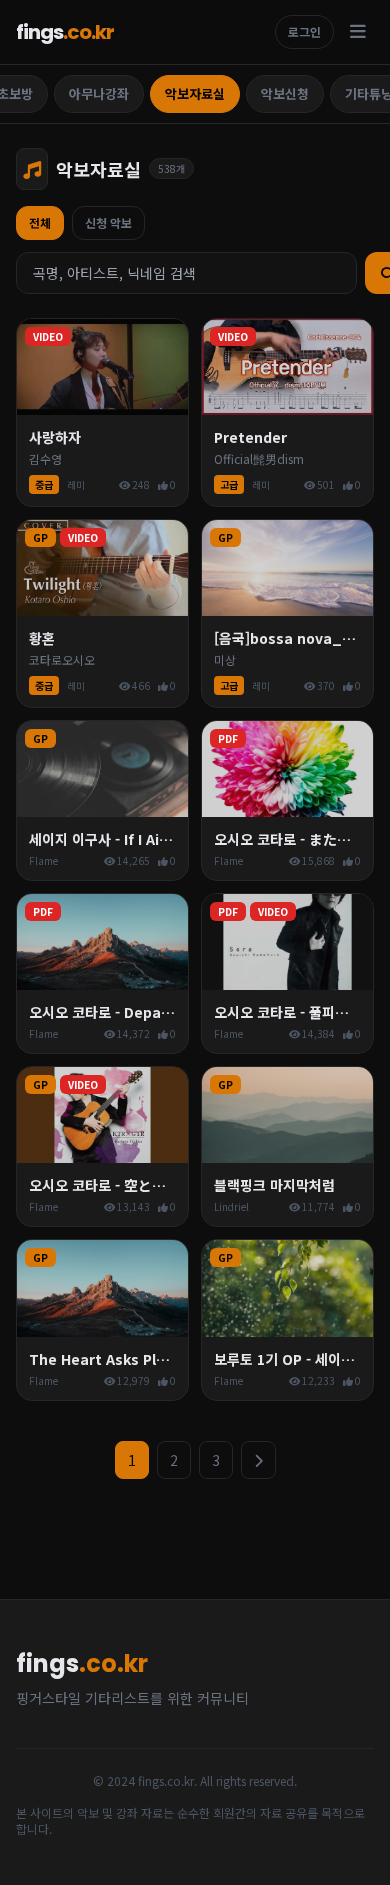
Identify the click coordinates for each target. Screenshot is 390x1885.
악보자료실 (195, 93)
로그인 (304, 31)
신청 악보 (108, 222)
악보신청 (285, 93)
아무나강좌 (99, 93)
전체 (40, 222)
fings (65, 32)
